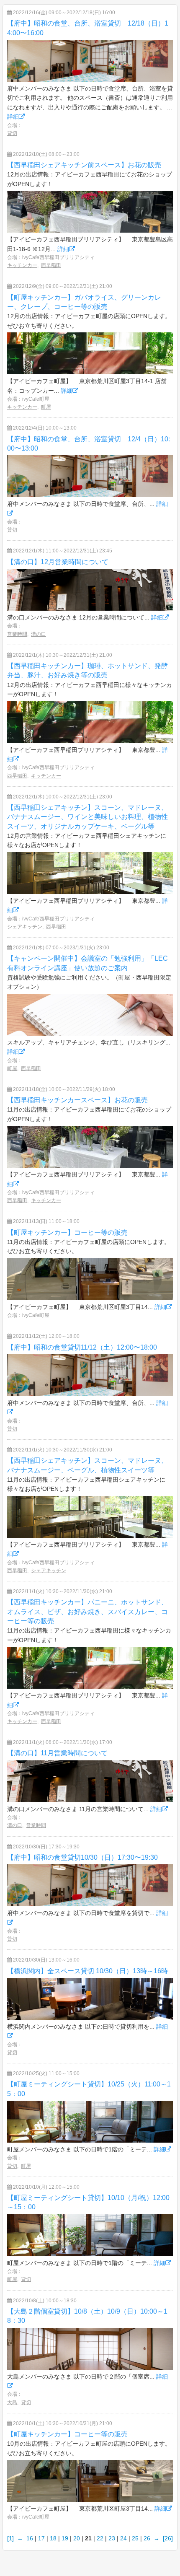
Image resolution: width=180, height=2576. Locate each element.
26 (147, 2538)
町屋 (46, 407)
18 (53, 2538)
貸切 (12, 133)
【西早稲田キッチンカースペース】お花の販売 (77, 1100)
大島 (12, 2402)
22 (100, 2538)
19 (65, 2538)
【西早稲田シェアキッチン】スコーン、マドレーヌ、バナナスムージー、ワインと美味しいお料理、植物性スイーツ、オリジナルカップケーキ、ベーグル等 (87, 817)
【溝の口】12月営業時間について (58, 562)
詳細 (13, 117)
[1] (10, 2538)
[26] (168, 2538)
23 (112, 2538)
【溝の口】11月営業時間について (57, 1753)
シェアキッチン (25, 927)
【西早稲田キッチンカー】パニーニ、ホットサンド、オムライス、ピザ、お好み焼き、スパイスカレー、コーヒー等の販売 (87, 1612)
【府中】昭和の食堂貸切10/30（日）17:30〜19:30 (82, 1857)
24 (123, 2538)
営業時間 (17, 634)
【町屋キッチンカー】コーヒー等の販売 (67, 1232)
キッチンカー (22, 265)
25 (135, 2538)
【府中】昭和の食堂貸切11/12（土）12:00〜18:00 (82, 1347)
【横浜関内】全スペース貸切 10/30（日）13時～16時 (87, 1971)
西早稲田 (51, 265)
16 (30, 2538)
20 (77, 2538)
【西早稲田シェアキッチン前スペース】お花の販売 (84, 165)
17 (41, 2538)
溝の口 (39, 634)
